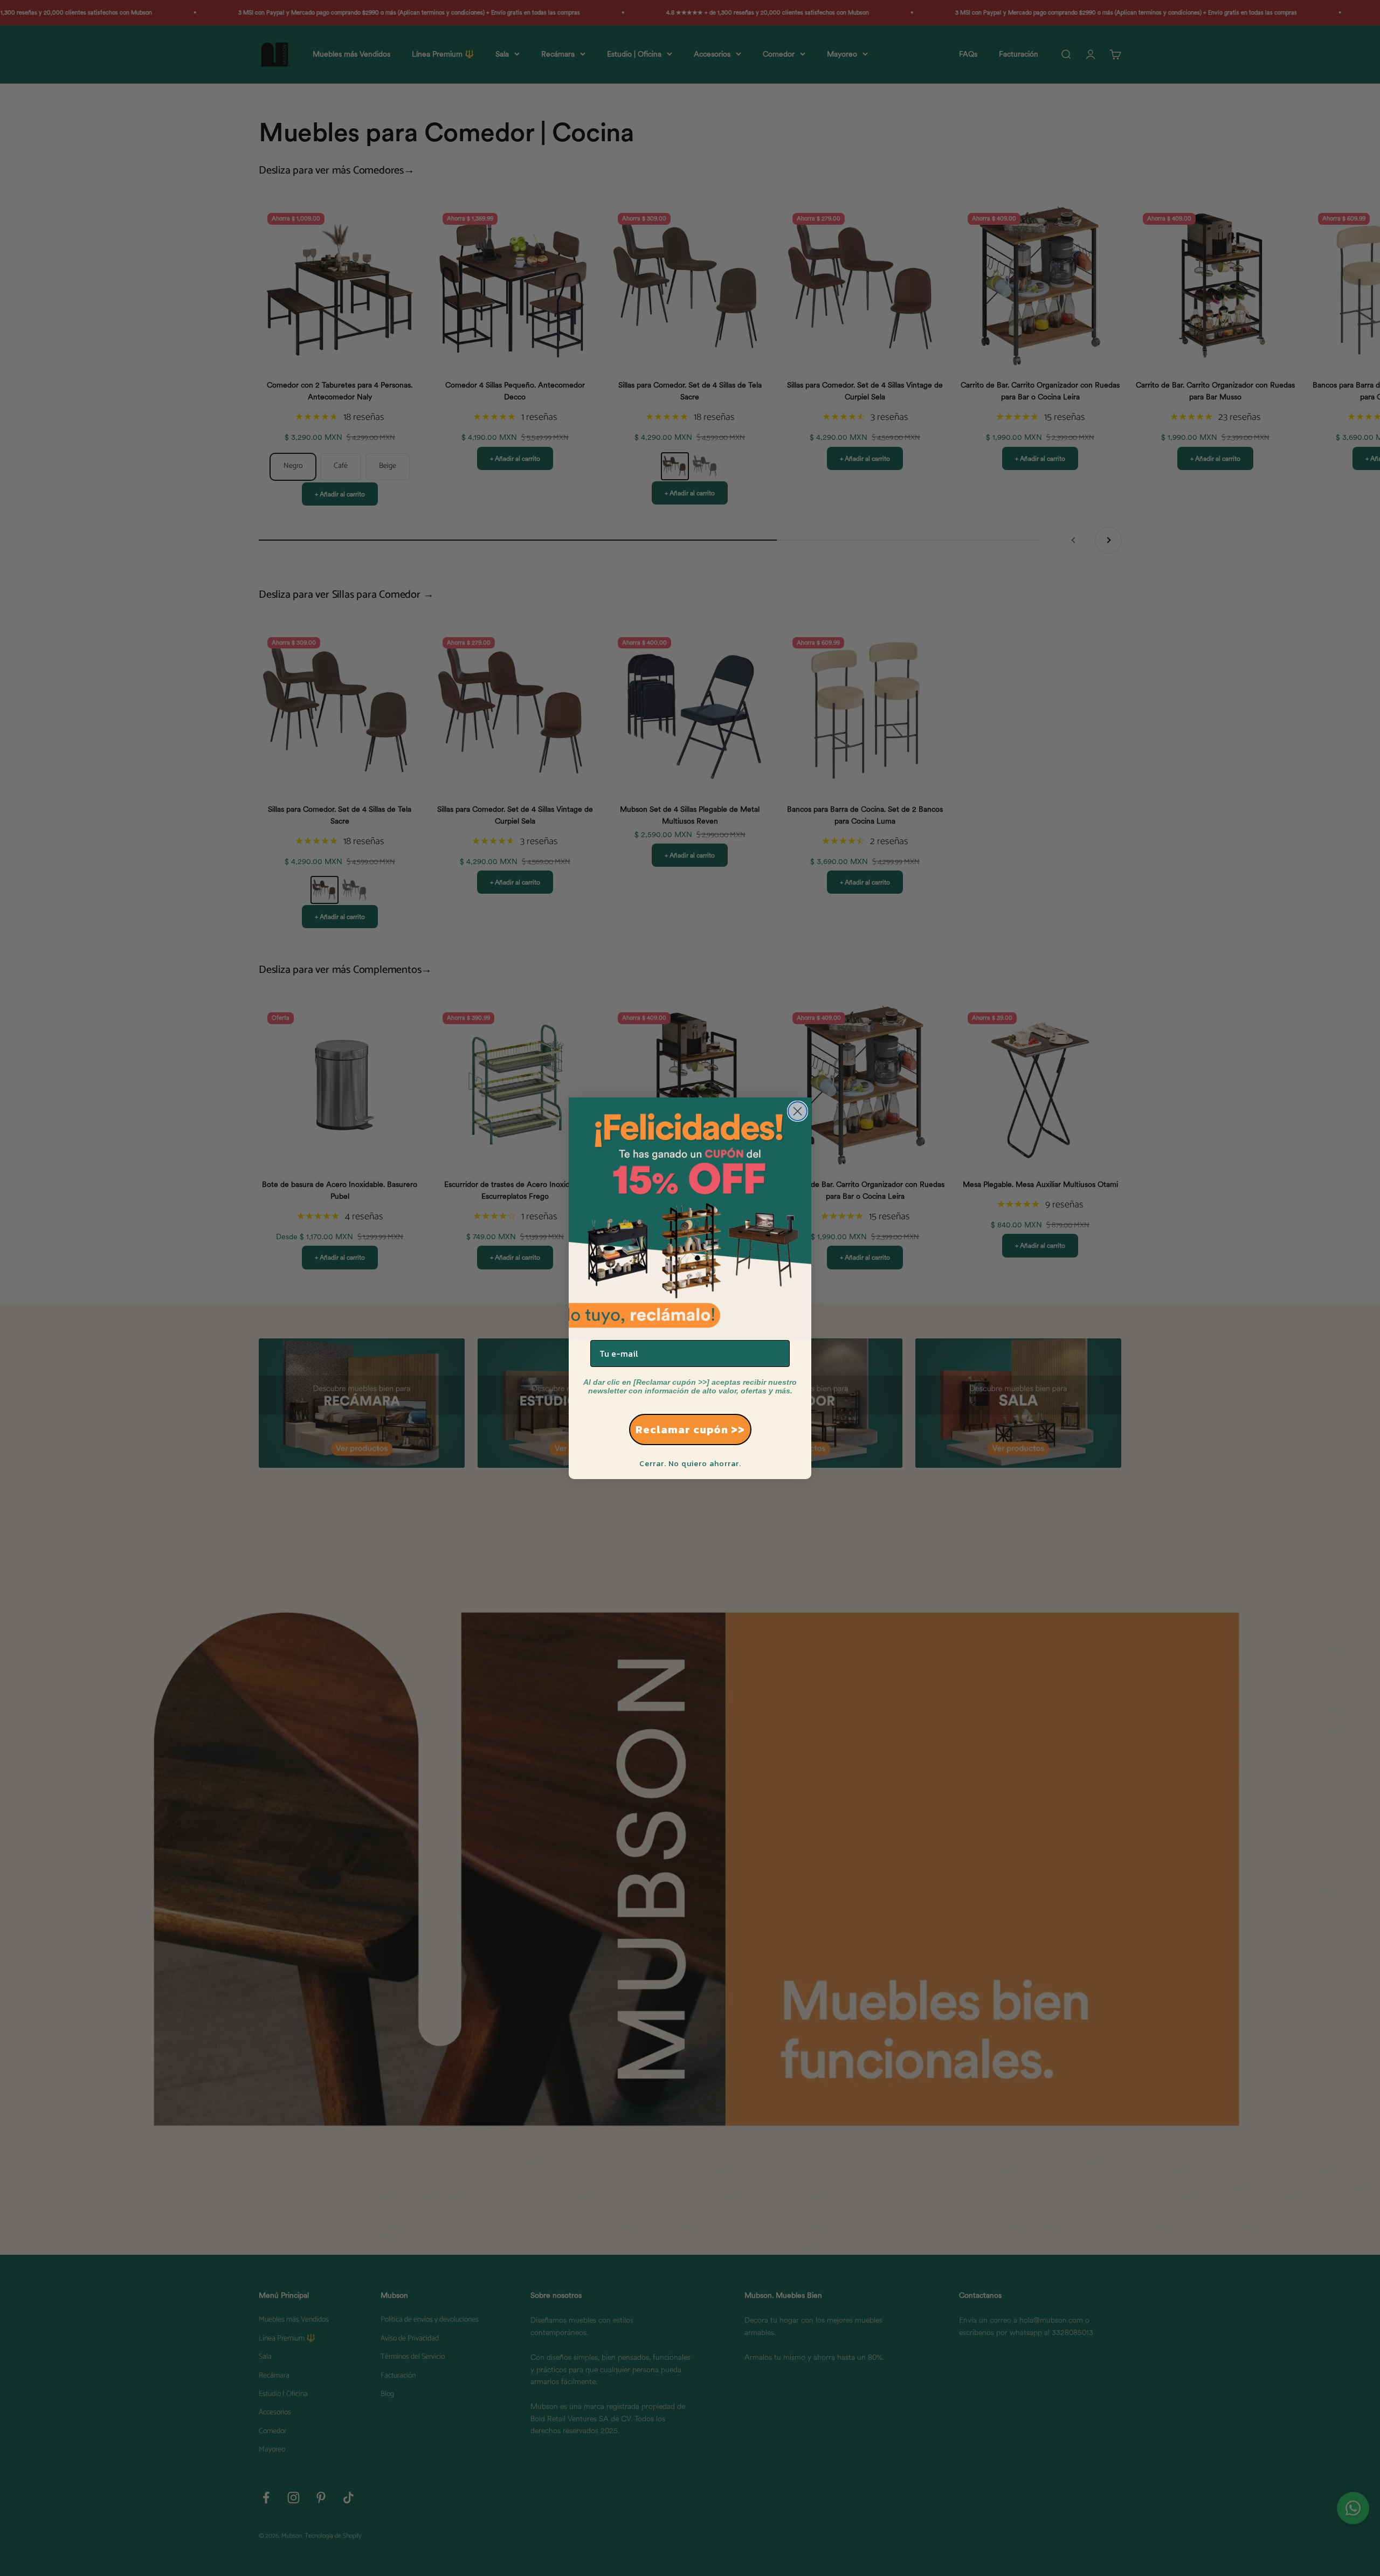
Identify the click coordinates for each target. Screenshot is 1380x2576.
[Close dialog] (798, 1111)
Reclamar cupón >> (690, 1429)
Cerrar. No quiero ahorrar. (690, 1464)
